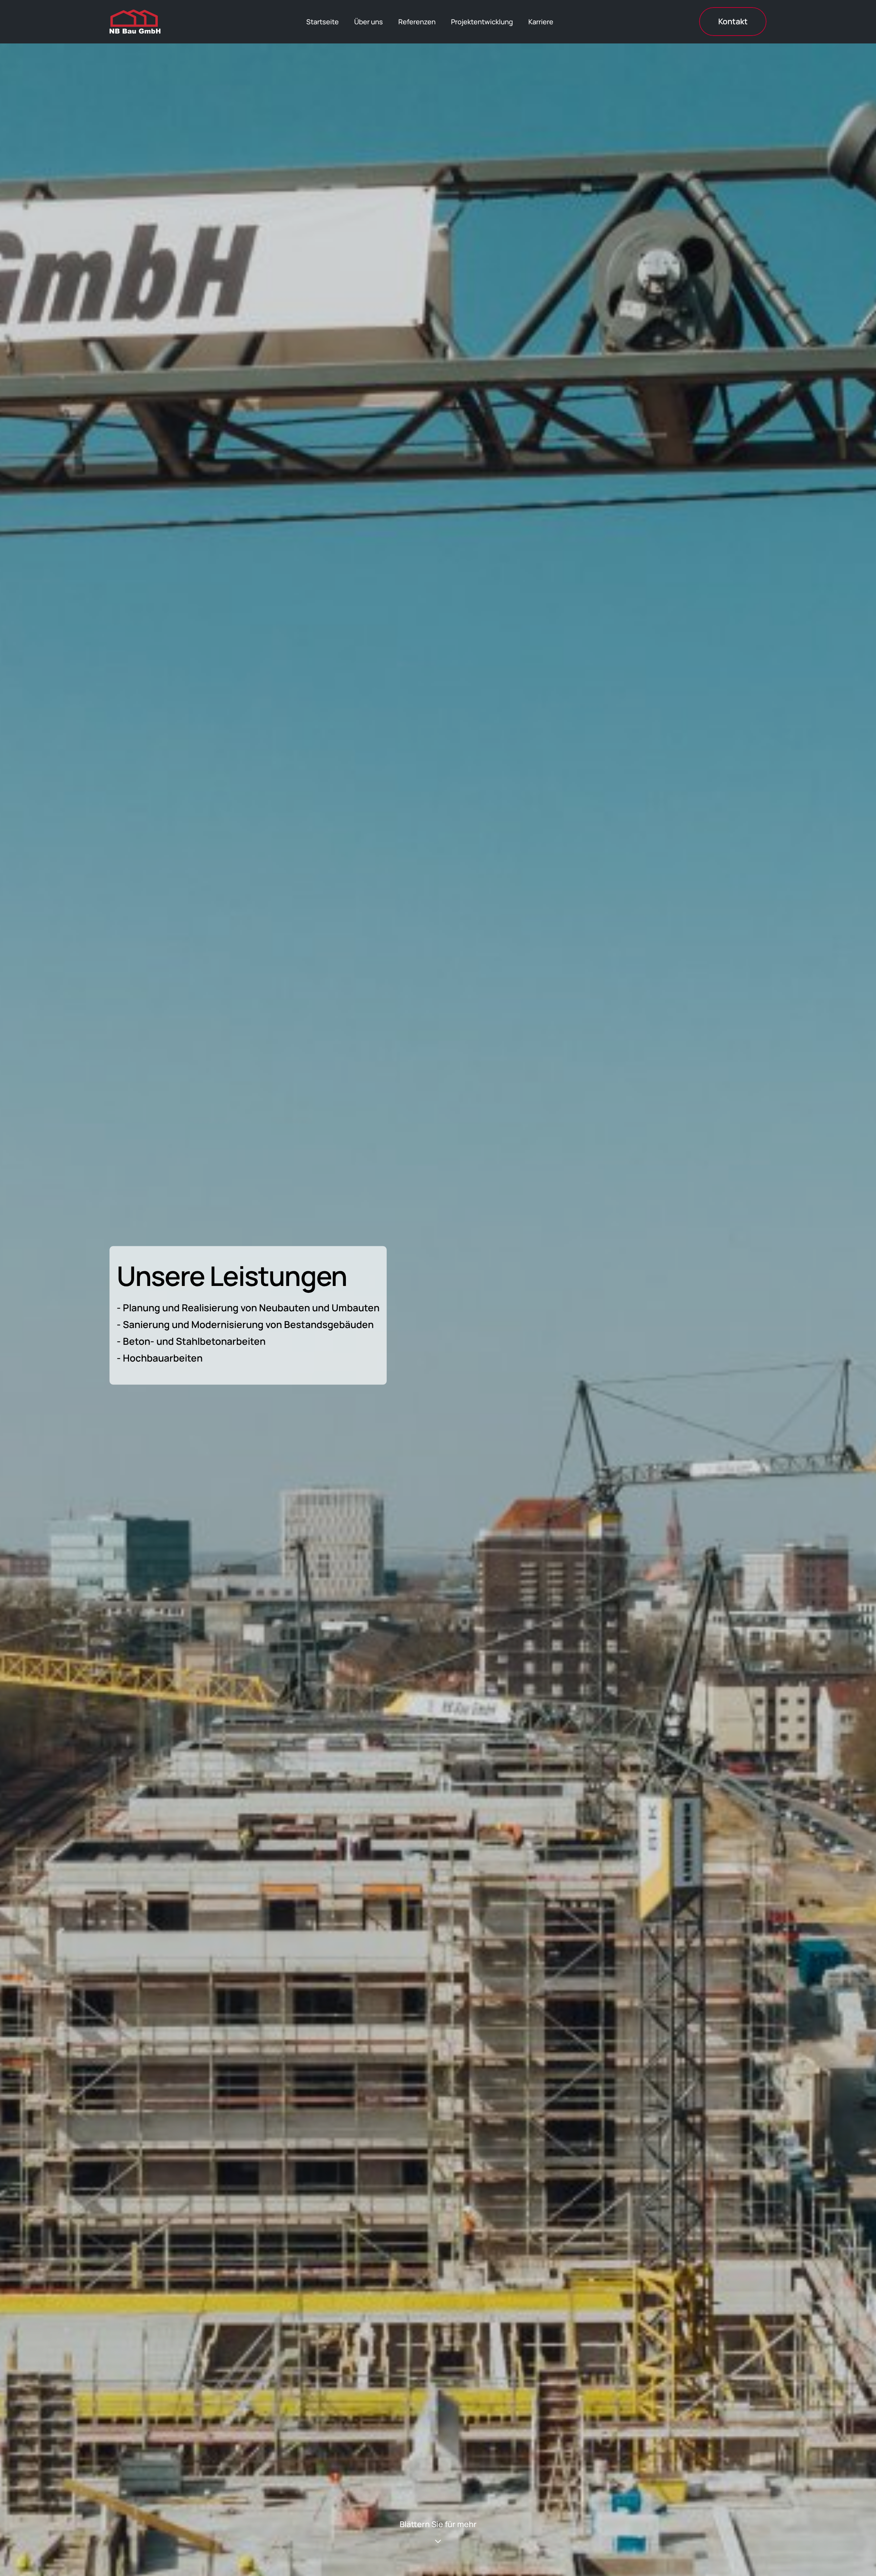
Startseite (323, 22)
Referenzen (417, 22)
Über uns (369, 22)
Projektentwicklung (482, 22)
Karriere (541, 22)
